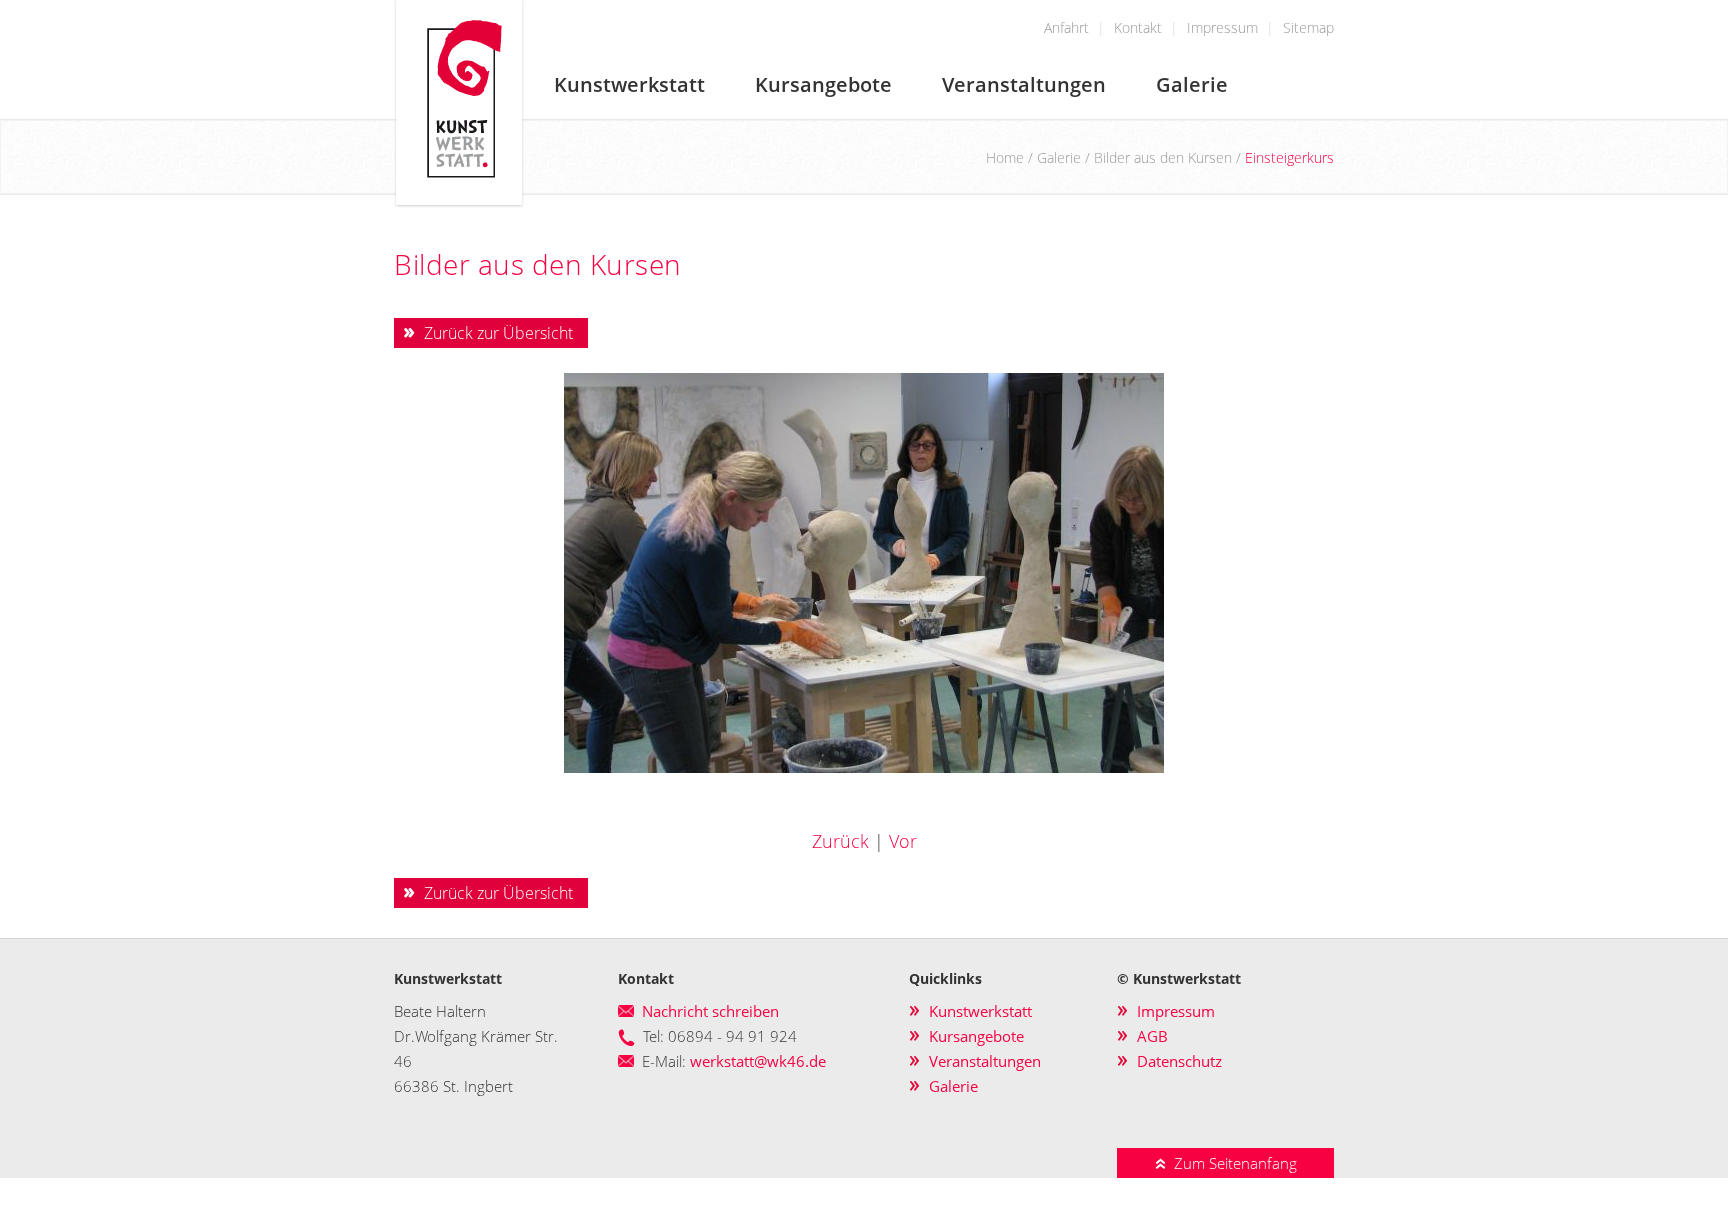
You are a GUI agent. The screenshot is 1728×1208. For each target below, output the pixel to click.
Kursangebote (823, 84)
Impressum (1222, 27)
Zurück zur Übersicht (498, 333)
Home (1005, 157)
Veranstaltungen (1024, 84)
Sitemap (1308, 27)
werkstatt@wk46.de (758, 1061)
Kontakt (1138, 27)
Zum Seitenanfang (1231, 1163)
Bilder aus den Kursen (1163, 157)
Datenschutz (1179, 1061)
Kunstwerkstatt (629, 84)
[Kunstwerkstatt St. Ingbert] (459, 201)
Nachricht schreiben (710, 1011)
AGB (1152, 1036)
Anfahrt (1066, 27)
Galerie (1192, 84)
